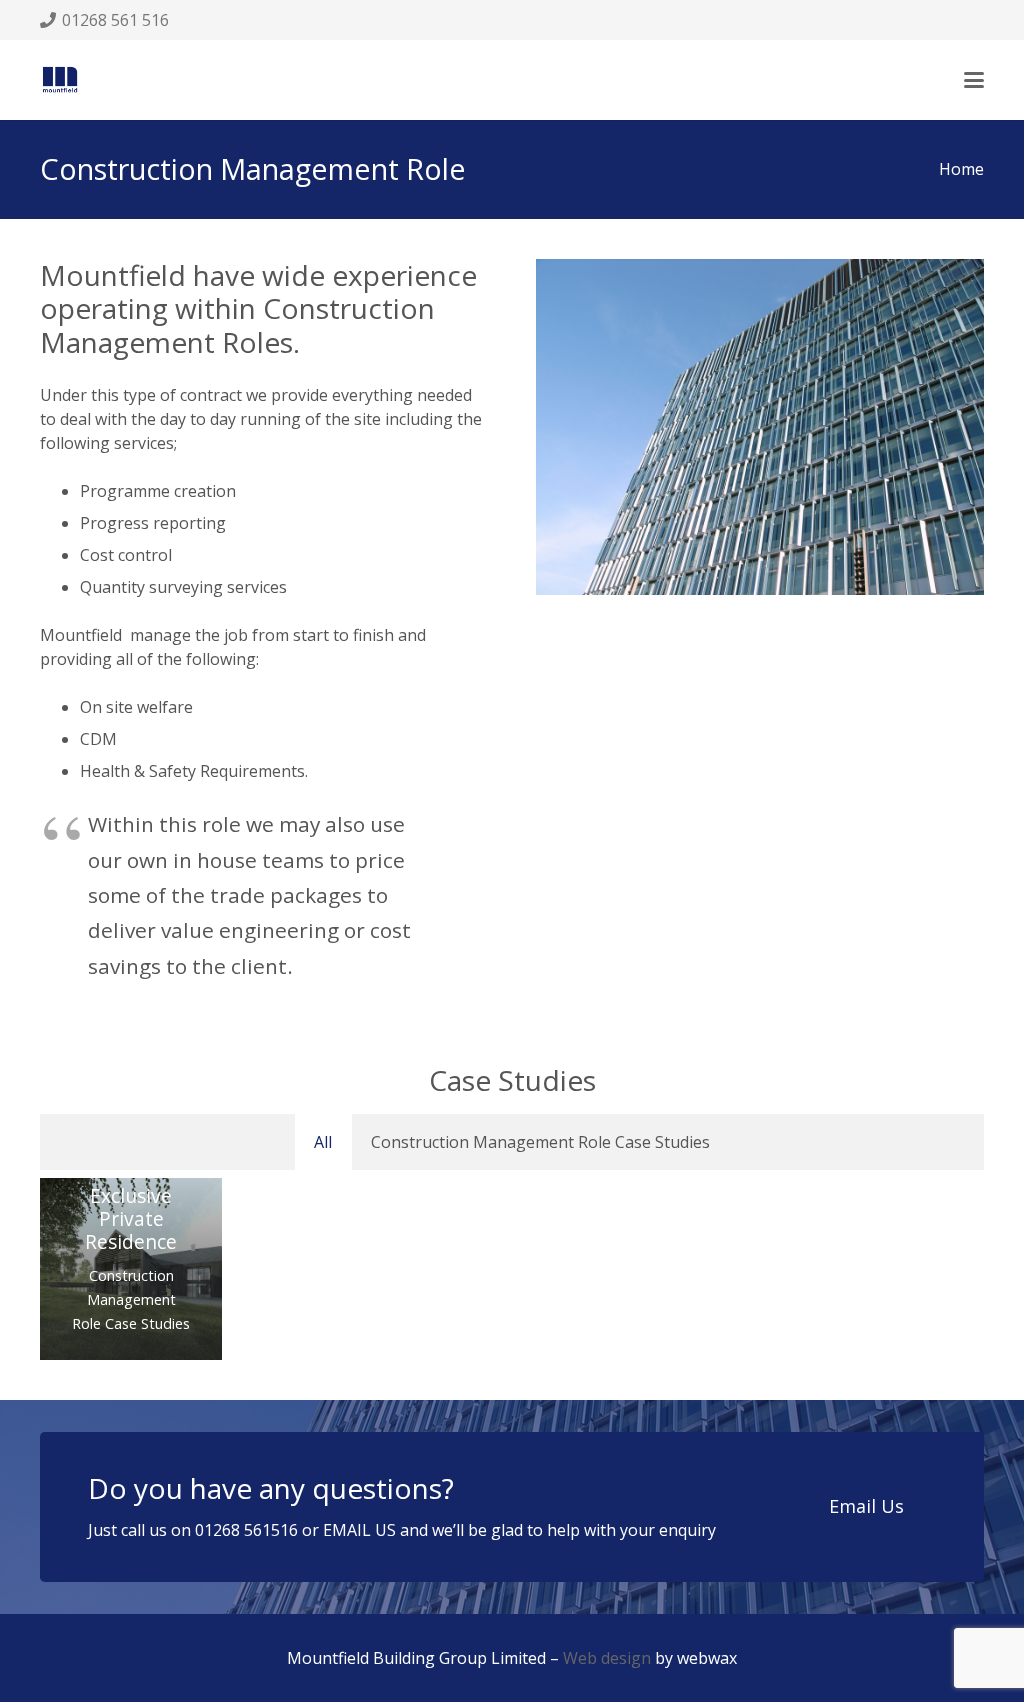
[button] (974, 80)
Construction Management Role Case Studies (131, 1299)
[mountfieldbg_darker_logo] (60, 80)
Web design (607, 1658)
